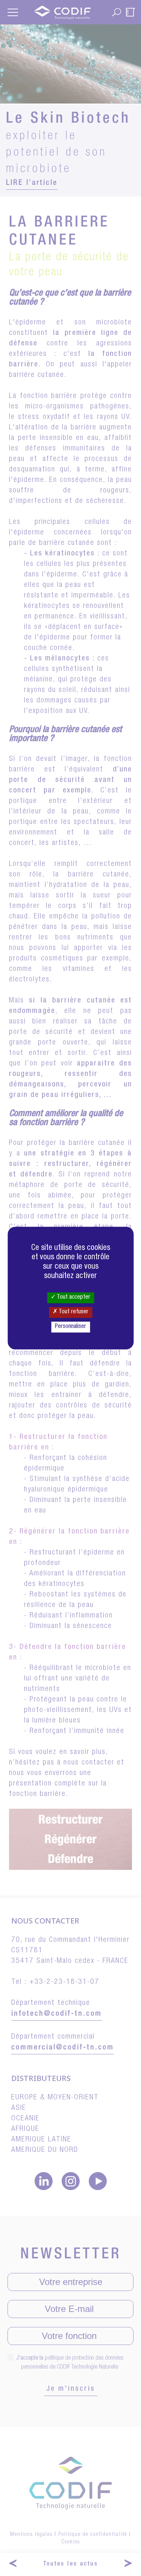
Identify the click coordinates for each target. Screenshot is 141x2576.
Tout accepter (73, 1298)
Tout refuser (73, 1312)
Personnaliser (70, 1327)
